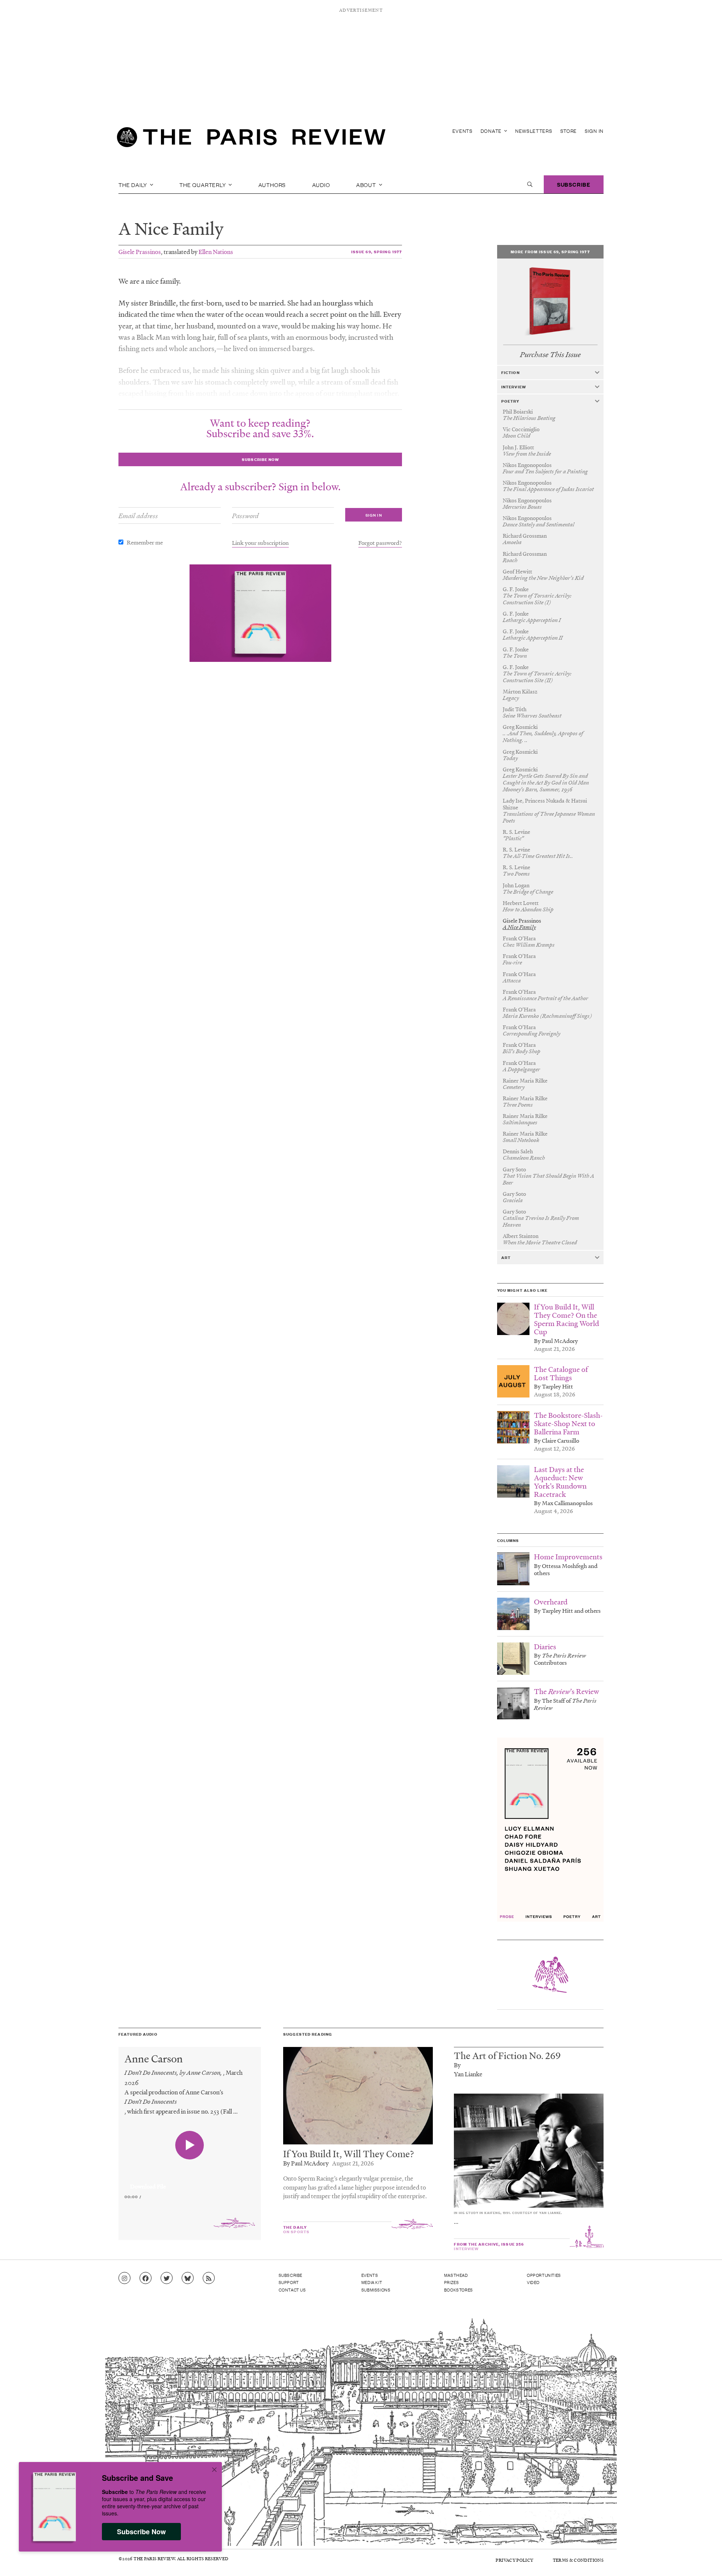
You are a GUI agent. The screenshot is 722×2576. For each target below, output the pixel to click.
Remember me (145, 542)
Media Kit (372, 2282)
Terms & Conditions (578, 2560)
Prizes (452, 2282)
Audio (321, 184)
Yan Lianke (468, 2074)
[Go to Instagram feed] (124, 2278)
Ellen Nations (216, 252)
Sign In (594, 131)
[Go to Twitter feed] (167, 2278)
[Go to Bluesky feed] (188, 2278)
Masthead (456, 2275)
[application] (190, 2182)
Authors (272, 184)
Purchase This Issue (550, 355)
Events (463, 131)
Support (289, 2282)
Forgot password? (380, 543)
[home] (251, 139)
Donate (492, 131)
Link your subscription (260, 543)
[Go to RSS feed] (209, 2278)
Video (533, 2282)
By (457, 2065)
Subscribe (574, 184)
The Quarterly (203, 184)
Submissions (376, 2290)
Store (569, 131)
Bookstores (459, 2290)
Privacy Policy (514, 2560)
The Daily (133, 184)
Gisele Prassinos (140, 252)
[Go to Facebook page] (146, 2278)
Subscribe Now (141, 2532)
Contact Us (292, 2290)
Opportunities (544, 2275)
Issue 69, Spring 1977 (377, 252)
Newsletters (534, 131)
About (367, 184)
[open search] (530, 184)
